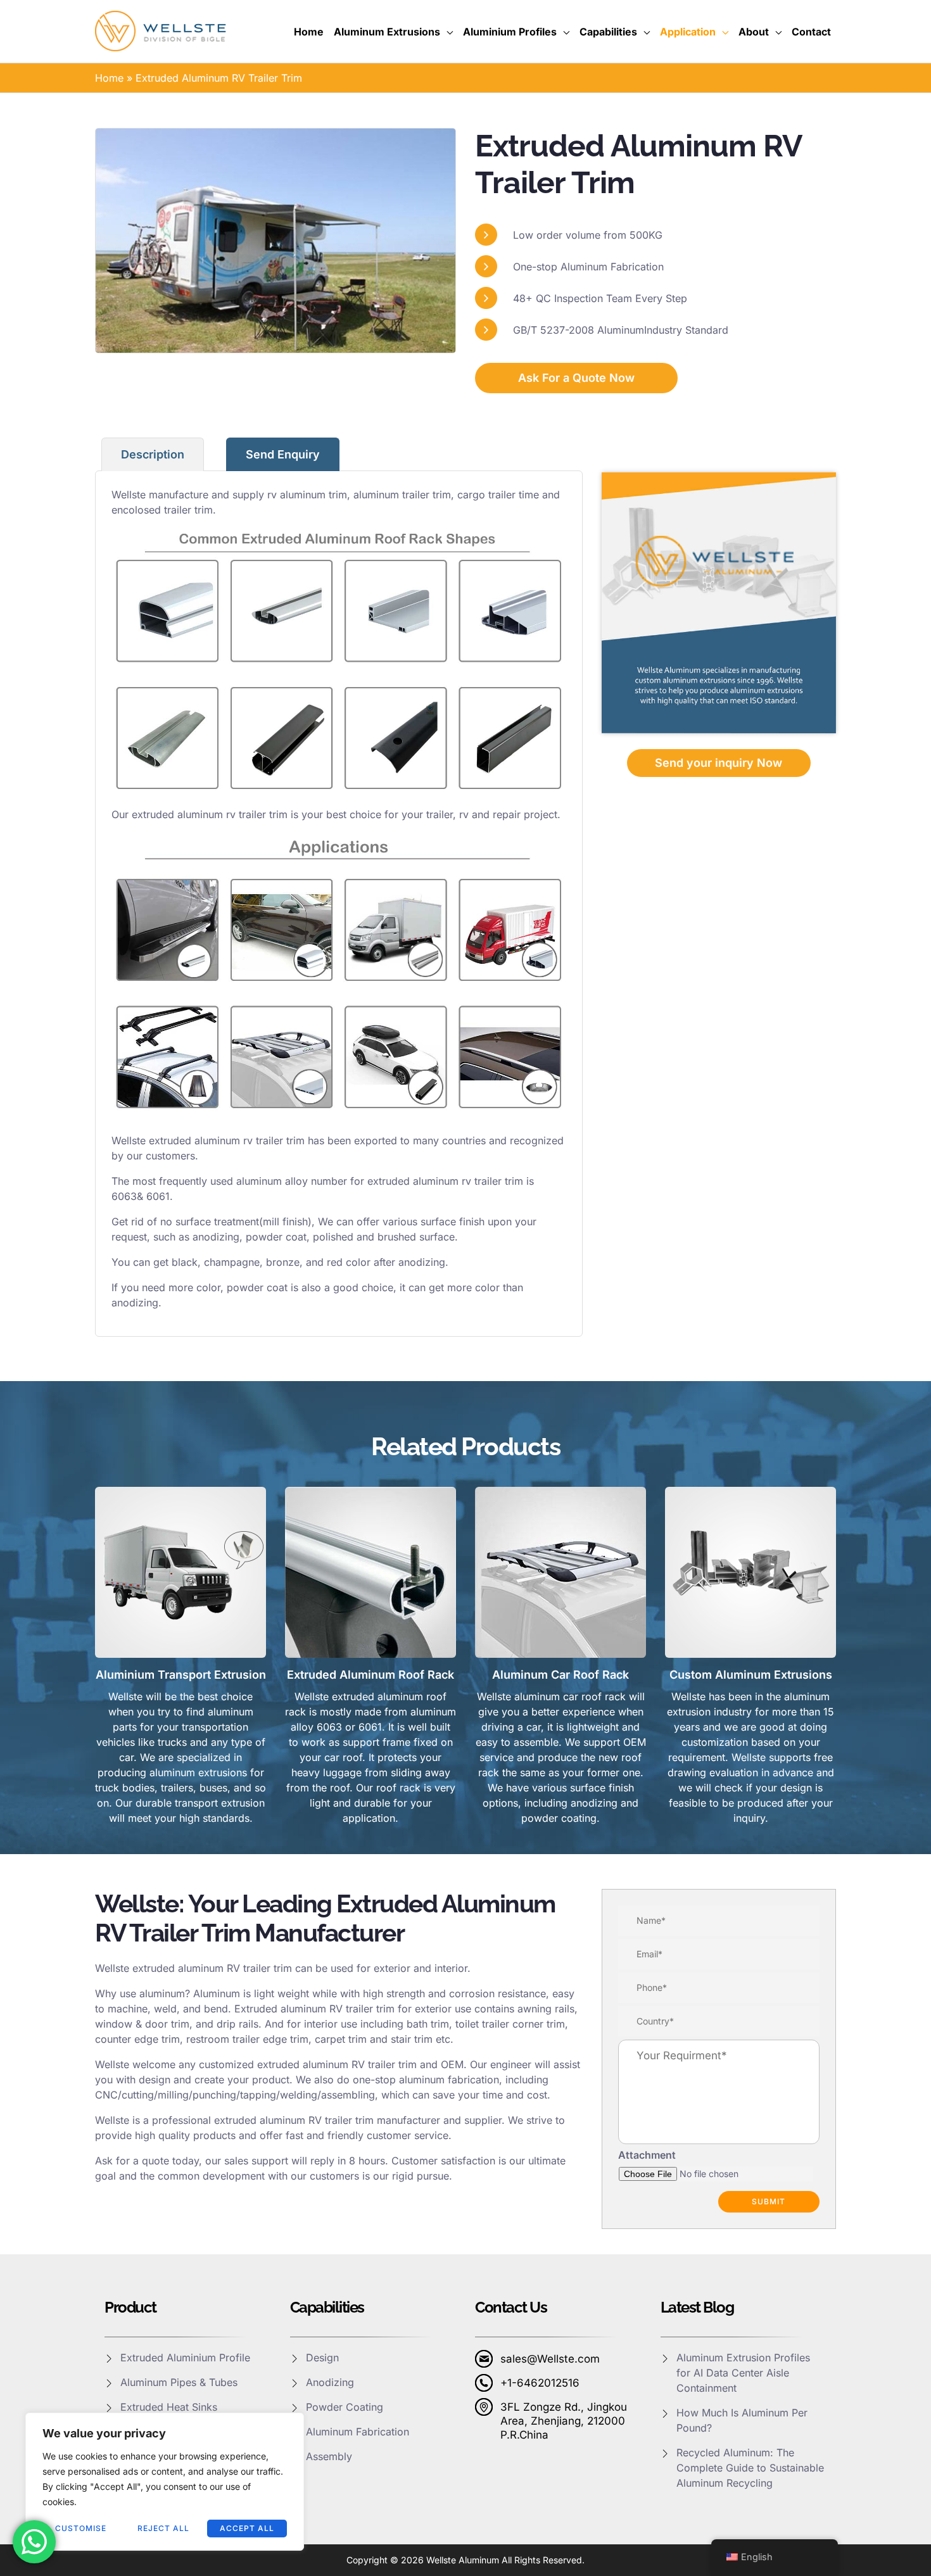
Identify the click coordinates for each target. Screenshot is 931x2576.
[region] (165, 2482)
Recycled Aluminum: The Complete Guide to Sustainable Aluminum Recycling (750, 2468)
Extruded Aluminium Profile (185, 2358)
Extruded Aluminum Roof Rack (370, 1675)
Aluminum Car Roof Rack (560, 1675)
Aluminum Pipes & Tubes (179, 2382)
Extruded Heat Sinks (169, 2407)
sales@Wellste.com (550, 2359)
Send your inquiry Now (719, 763)
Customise (81, 2528)
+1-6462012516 (540, 2383)
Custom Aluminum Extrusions (751, 1675)
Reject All (163, 2528)
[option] (275, 241)
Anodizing (330, 2382)
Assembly (329, 2456)
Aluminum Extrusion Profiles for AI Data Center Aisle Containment (743, 2373)
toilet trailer (482, 2024)
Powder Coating (345, 2407)
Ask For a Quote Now (576, 378)
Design (322, 2358)
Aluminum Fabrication (358, 2432)
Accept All (247, 2528)
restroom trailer (223, 2039)
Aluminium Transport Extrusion (181, 1675)
